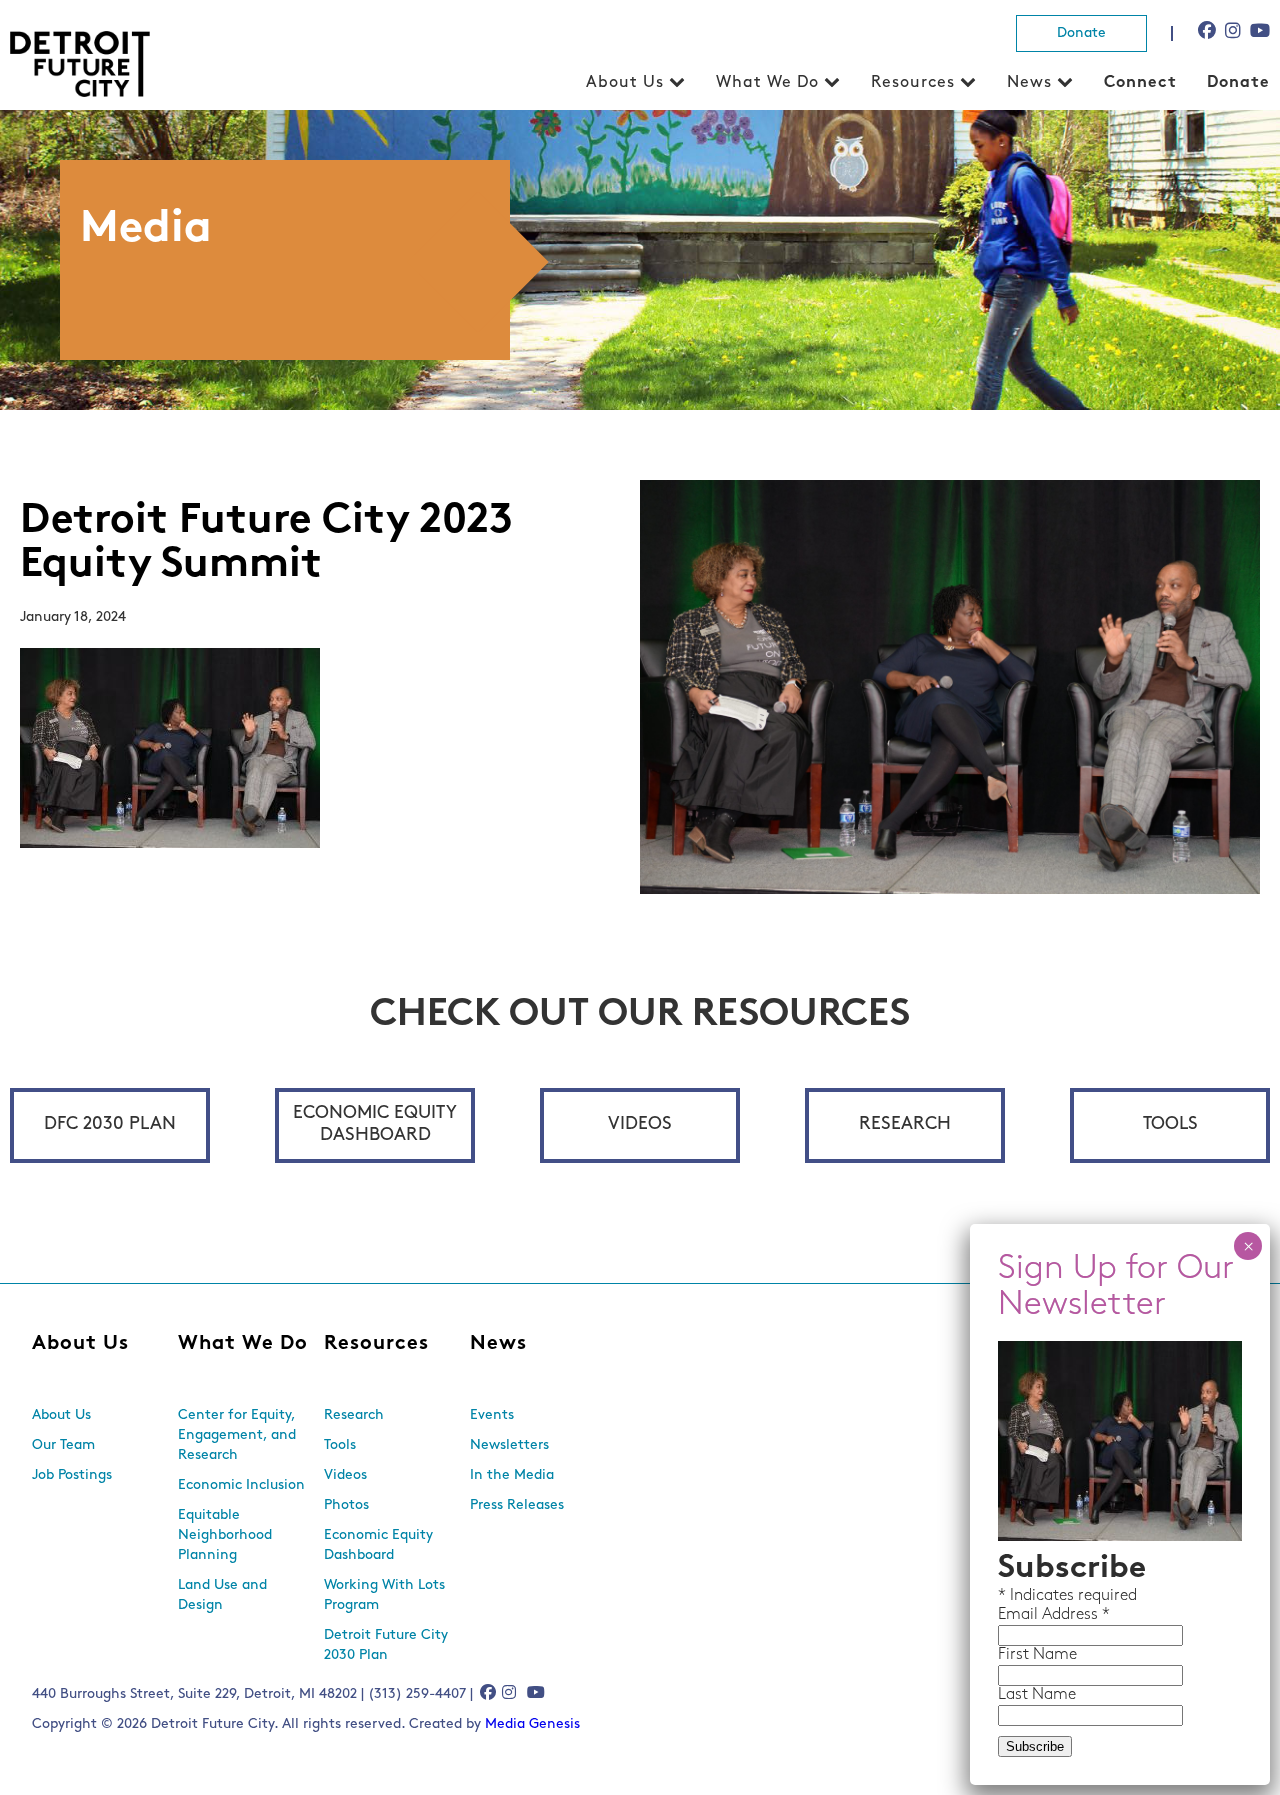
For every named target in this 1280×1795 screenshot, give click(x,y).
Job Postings (72, 1475)
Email (1020, 1615)
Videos (640, 1125)
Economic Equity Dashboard (375, 1125)
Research (905, 1125)
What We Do (767, 83)
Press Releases (517, 1505)
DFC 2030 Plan (110, 1125)
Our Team (63, 1445)
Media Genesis (532, 1724)
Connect (1140, 83)
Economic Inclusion (241, 1485)
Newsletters (509, 1445)
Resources (913, 83)
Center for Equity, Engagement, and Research (237, 1435)
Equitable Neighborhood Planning (225, 1535)
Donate (1081, 33)
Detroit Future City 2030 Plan (386, 1645)
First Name (1037, 1655)
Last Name (1037, 1695)
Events (492, 1415)
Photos (346, 1505)
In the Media (512, 1475)
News (1029, 83)
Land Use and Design (222, 1595)
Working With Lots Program (384, 1595)
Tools (1170, 1125)
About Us (625, 83)
